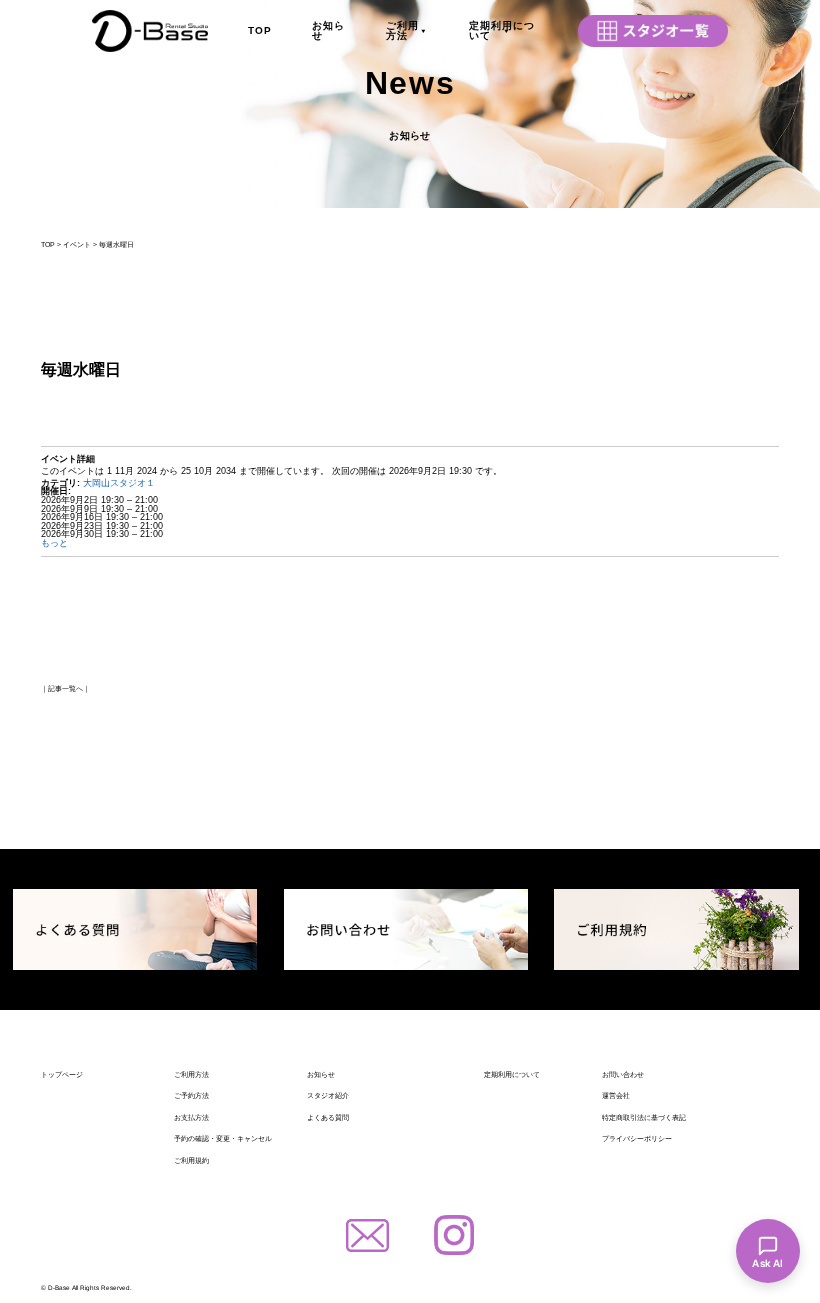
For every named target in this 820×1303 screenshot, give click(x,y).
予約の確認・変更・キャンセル (223, 1138)
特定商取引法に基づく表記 (644, 1117)
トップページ (62, 1074)
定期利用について (502, 30)
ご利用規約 (191, 1160)
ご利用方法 (402, 30)
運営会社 (616, 1095)
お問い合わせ (623, 1074)
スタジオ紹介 (328, 1095)
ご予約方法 (191, 1095)
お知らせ (328, 30)
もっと (54, 543)
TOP (260, 30)
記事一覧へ (65, 688)
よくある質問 (328, 1117)
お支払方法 (191, 1117)
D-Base (59, 1287)
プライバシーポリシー (637, 1138)
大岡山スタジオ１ (119, 483)
